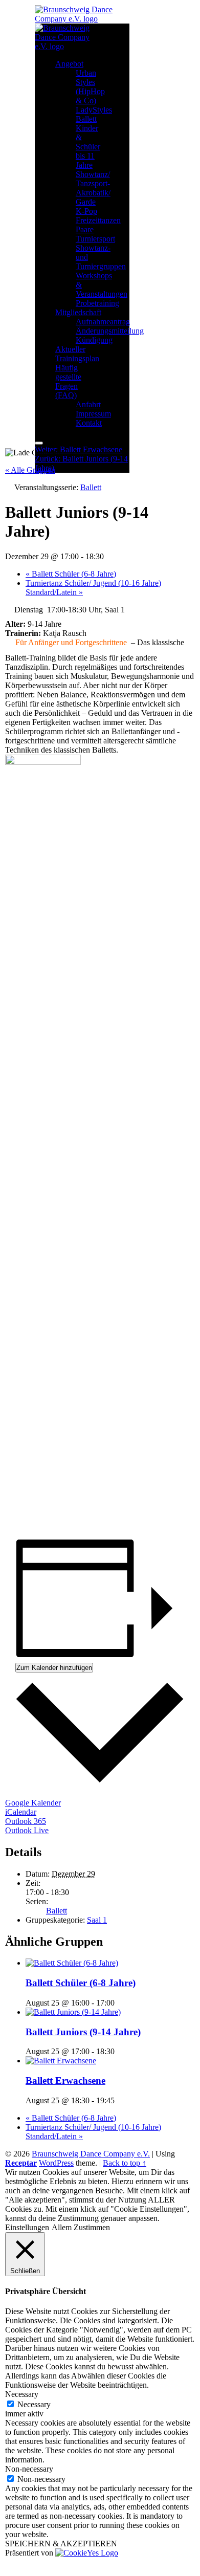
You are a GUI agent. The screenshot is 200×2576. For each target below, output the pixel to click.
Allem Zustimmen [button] (81, 2227)
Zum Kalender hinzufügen (54, 1668)
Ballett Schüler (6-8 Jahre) (71, 574)
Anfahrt (88, 404)
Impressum (93, 414)
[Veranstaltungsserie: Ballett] (120, 2003)
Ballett (86, 119)
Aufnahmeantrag (103, 322)
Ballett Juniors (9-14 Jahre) (83, 2032)
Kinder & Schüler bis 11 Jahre (88, 147)
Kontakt (89, 423)
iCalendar (21, 1812)
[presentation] (72, 1963)
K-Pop (86, 211)
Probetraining (97, 303)
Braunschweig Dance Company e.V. (91, 2154)
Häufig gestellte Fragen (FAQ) (68, 381)
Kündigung (94, 340)
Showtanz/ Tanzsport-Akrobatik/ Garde (93, 188)
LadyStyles (94, 110)
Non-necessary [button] (29, 2469)
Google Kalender (33, 1803)
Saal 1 (97, 1920)
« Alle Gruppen (30, 470)
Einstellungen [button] (27, 2227)
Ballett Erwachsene (65, 2080)
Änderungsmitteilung (110, 331)
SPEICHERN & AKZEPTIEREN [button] (61, 2544)
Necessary (34, 2404)
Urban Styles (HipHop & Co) (90, 87)
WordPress (56, 2163)
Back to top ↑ (125, 2163)
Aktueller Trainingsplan (77, 354)
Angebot (69, 64)
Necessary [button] (22, 2394)
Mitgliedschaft (78, 312)
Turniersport (95, 239)
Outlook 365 (26, 1821)
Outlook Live (27, 1830)
